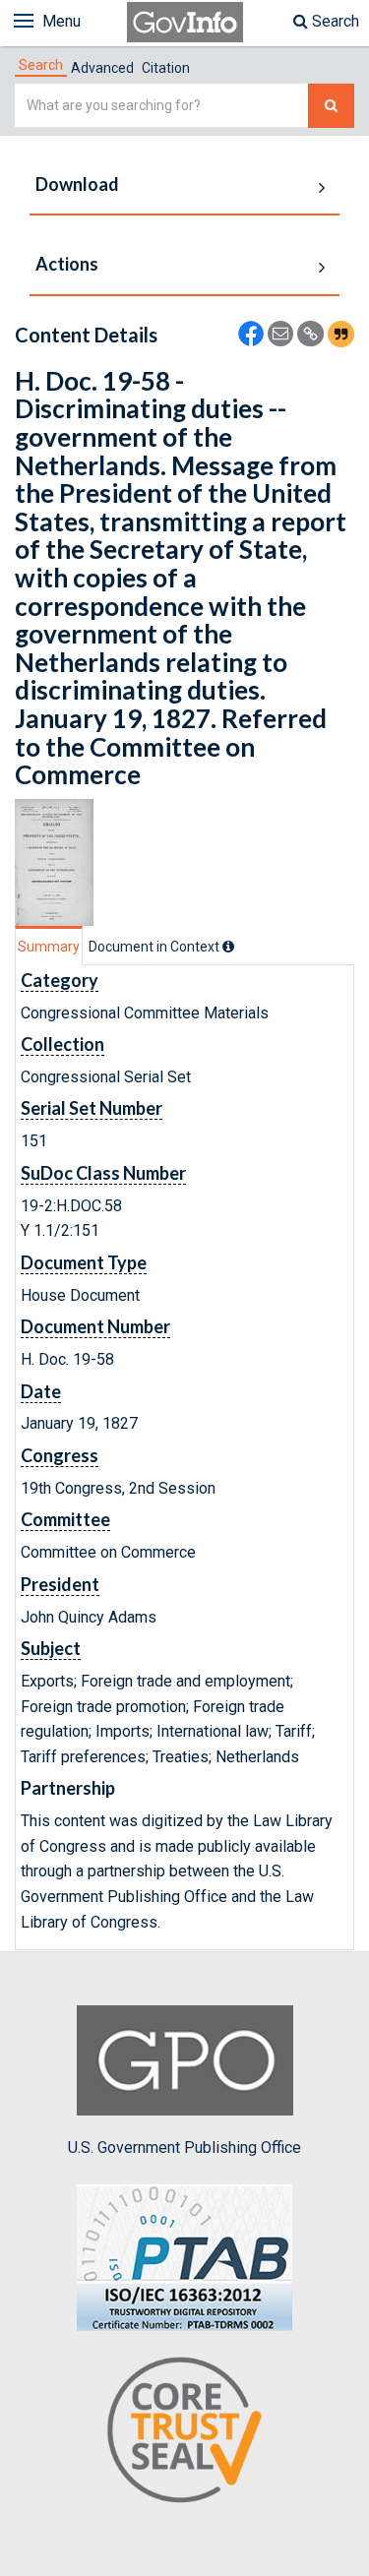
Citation (166, 68)
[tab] (41, 65)
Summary (49, 947)
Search (334, 21)
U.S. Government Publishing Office (184, 2147)
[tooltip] (228, 947)
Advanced (102, 68)
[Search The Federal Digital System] (331, 106)
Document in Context (155, 947)
